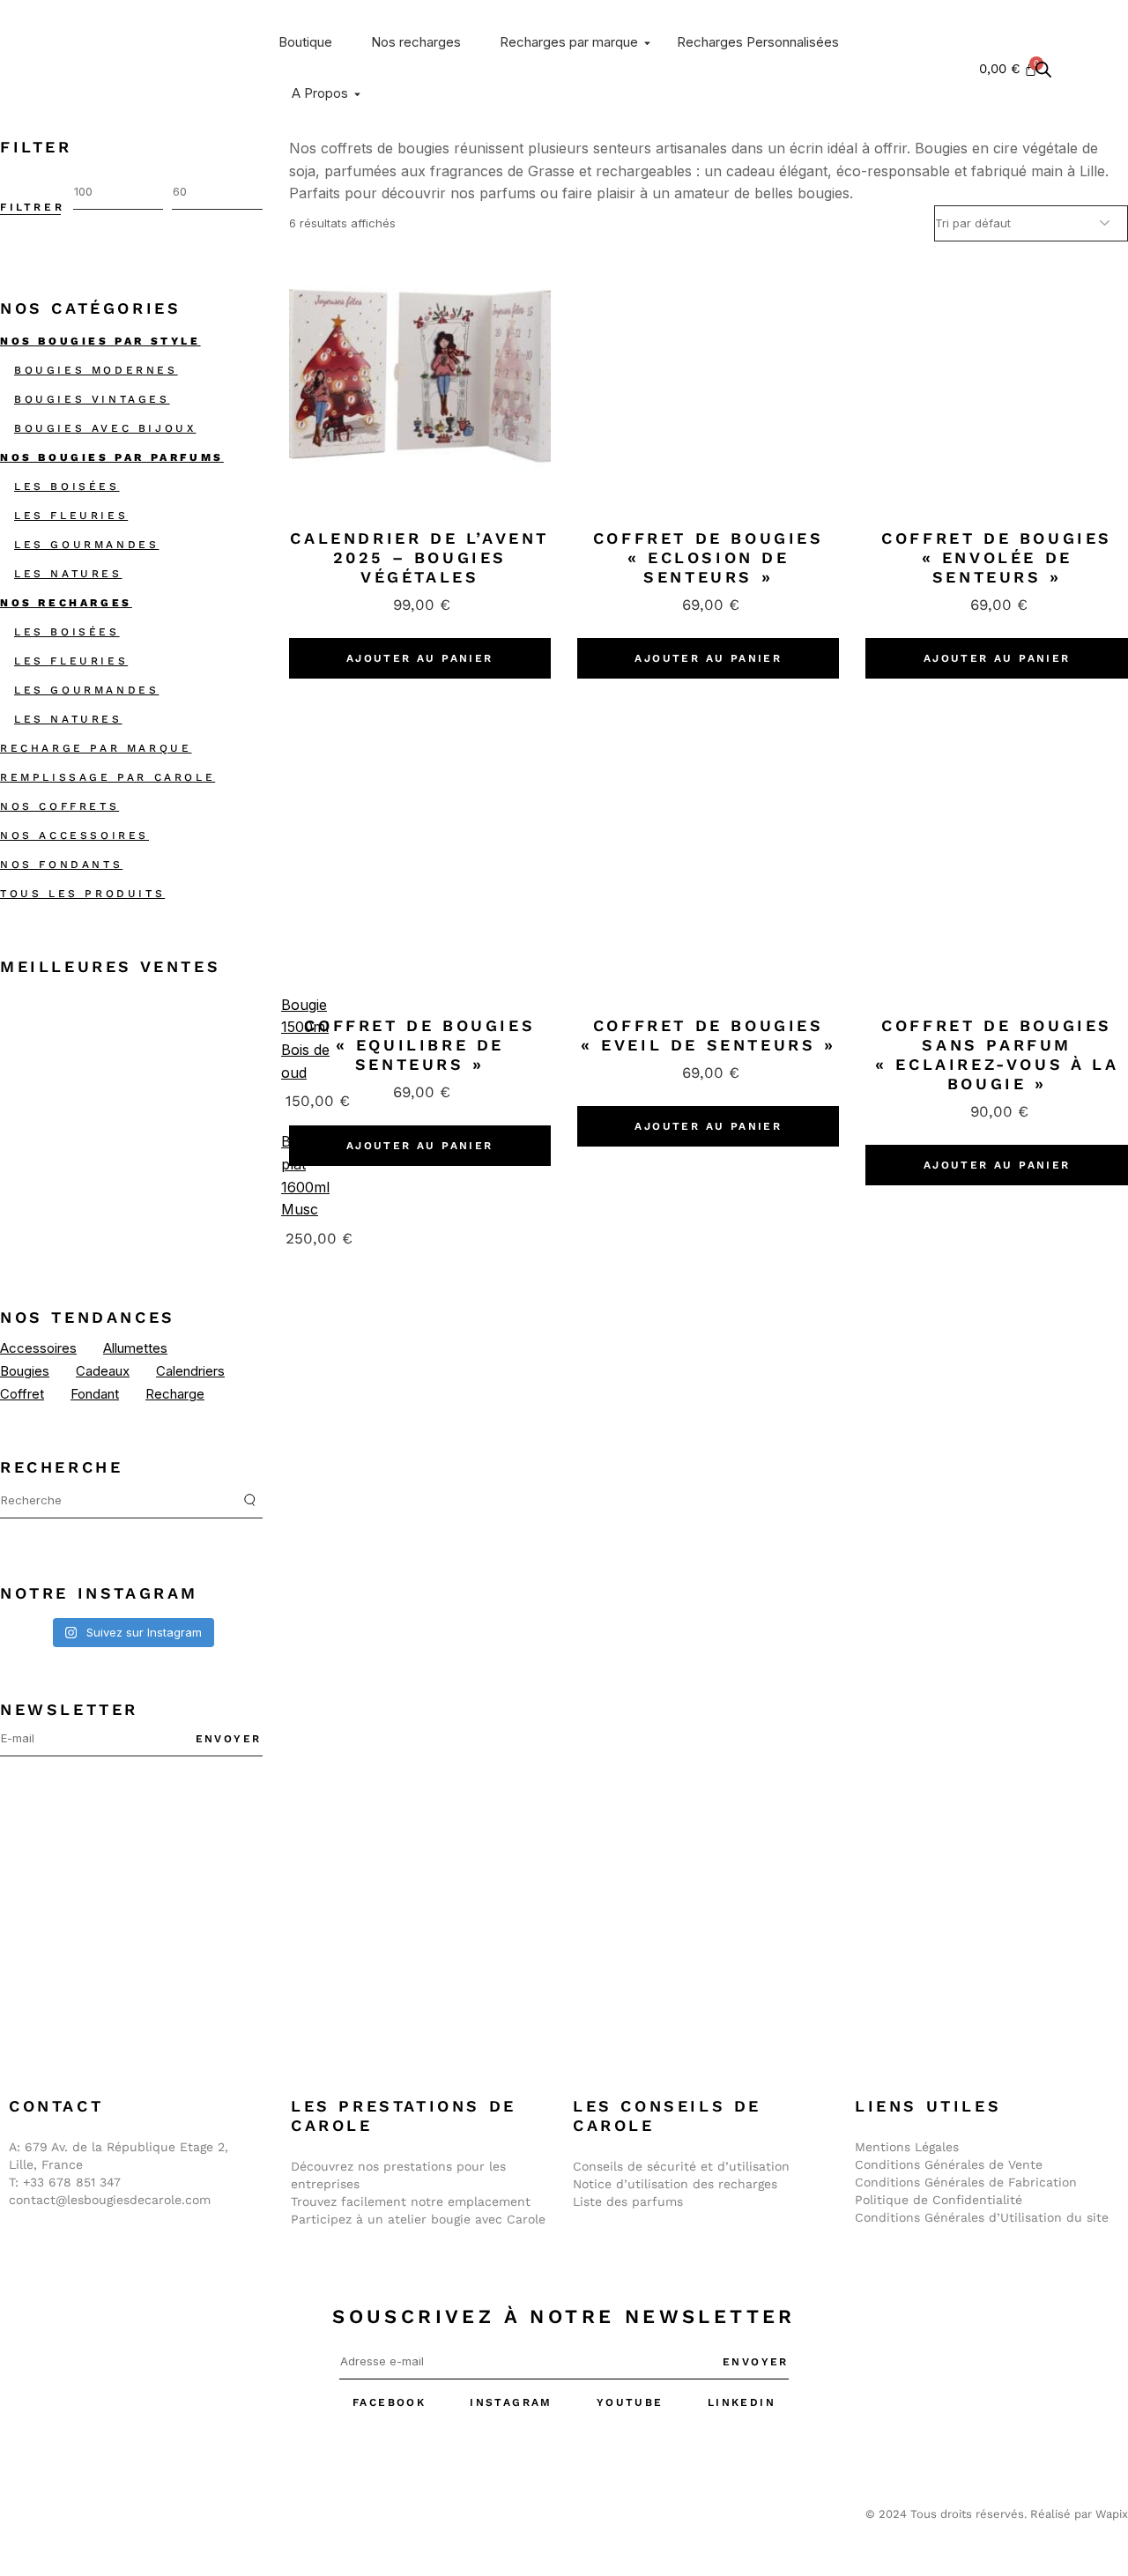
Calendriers (190, 1371)
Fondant (95, 1394)
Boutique (305, 42)
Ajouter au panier (420, 658)
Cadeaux (103, 1371)
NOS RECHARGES (66, 603)
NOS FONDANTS (61, 865)
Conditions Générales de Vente (949, 2164)
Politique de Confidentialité (939, 2200)
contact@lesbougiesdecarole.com (110, 2200)
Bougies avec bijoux (105, 428)
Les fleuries (71, 516)
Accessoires (38, 1348)
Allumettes (135, 1348)
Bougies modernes (96, 370)
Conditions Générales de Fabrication (966, 2182)
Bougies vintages (92, 399)
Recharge (175, 1394)
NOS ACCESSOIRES (74, 835)
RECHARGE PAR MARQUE (96, 748)
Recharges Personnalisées (758, 42)
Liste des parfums (628, 2201)
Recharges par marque (569, 42)
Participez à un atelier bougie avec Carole (418, 2219)
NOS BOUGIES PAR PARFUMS (112, 457)
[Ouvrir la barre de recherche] (1043, 69)
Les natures (68, 574)
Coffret (22, 1394)
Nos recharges (416, 42)
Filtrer (32, 207)
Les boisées (67, 486)
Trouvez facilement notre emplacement (411, 2201)
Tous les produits (82, 894)
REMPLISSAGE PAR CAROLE (108, 777)
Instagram (511, 2402)
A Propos (320, 93)
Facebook (389, 2402)
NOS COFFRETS (59, 806)
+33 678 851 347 (72, 2182)
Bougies (25, 1371)
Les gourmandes (86, 545)
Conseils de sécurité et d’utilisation (681, 2166)
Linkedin (742, 2402)
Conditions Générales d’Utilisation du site (982, 2217)
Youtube (630, 2402)
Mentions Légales (907, 2147)
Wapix (1112, 2514)
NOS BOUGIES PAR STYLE (100, 341)
